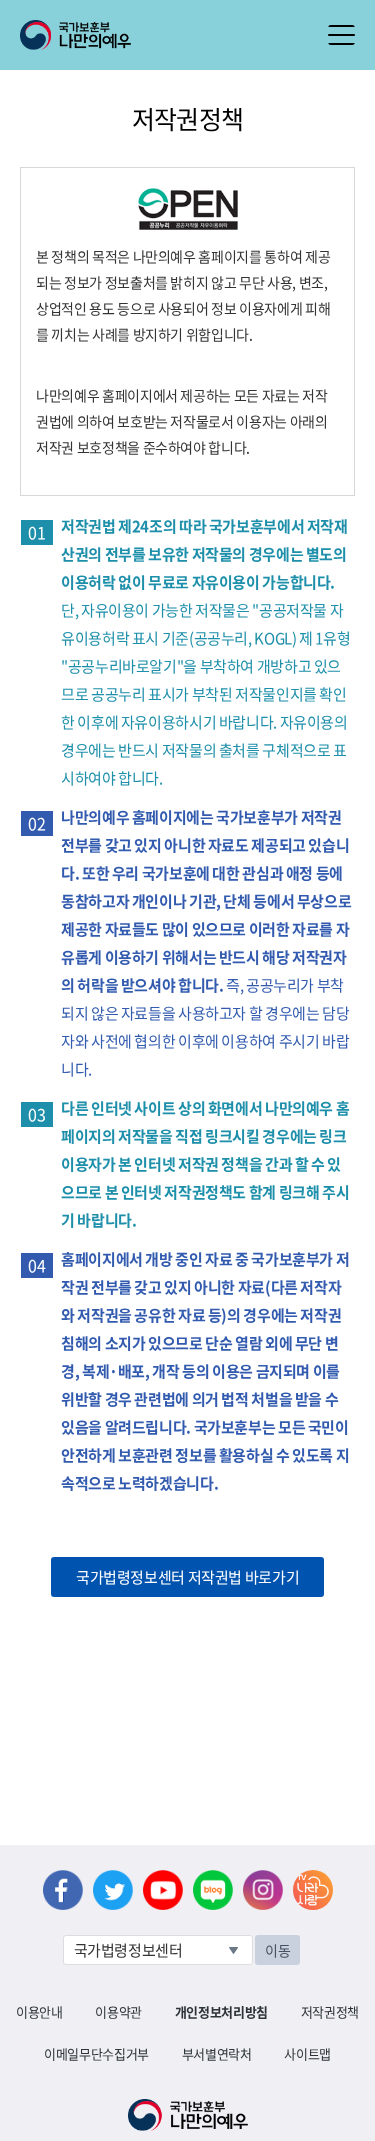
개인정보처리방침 (221, 2011)
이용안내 (39, 2011)
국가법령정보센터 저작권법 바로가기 (187, 1577)
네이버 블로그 (213, 1890)
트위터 (113, 1890)
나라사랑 (313, 1890)
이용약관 (118, 2011)
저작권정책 (330, 2011)
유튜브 (163, 1890)
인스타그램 (263, 1890)
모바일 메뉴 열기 (341, 35)
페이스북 (63, 1890)
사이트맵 (307, 2053)
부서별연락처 (217, 2053)
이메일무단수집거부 (96, 2053)
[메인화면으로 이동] (75, 33)
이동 (277, 1950)
